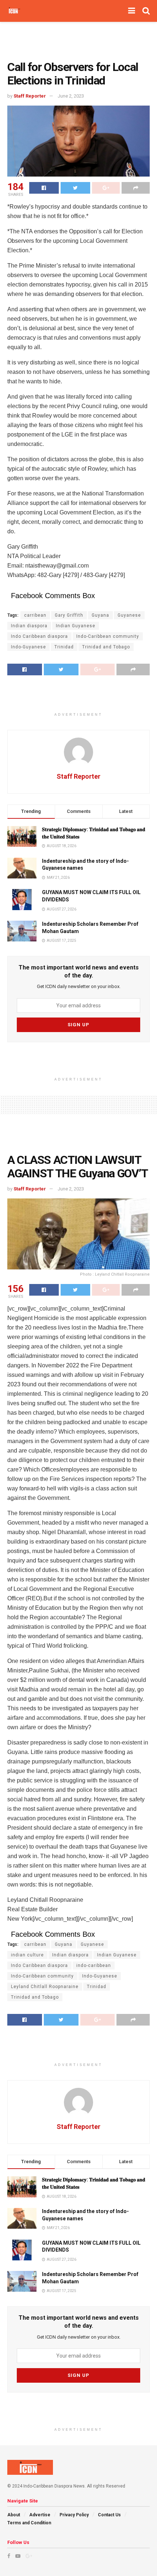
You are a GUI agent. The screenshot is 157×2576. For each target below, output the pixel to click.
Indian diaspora (29, 626)
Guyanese (129, 615)
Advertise (40, 2515)
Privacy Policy (74, 2515)
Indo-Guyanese (28, 647)
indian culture (27, 1955)
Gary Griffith (69, 615)
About (14, 2515)
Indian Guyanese (76, 626)
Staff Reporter (30, 96)
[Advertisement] (78, 38)
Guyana (100, 615)
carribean (35, 615)
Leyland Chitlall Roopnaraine (45, 1987)
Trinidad (64, 647)
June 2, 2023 (71, 96)
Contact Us (109, 2515)
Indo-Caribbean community (108, 636)
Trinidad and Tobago (106, 647)
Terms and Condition (29, 2523)
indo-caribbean (94, 1965)
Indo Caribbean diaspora (39, 636)
